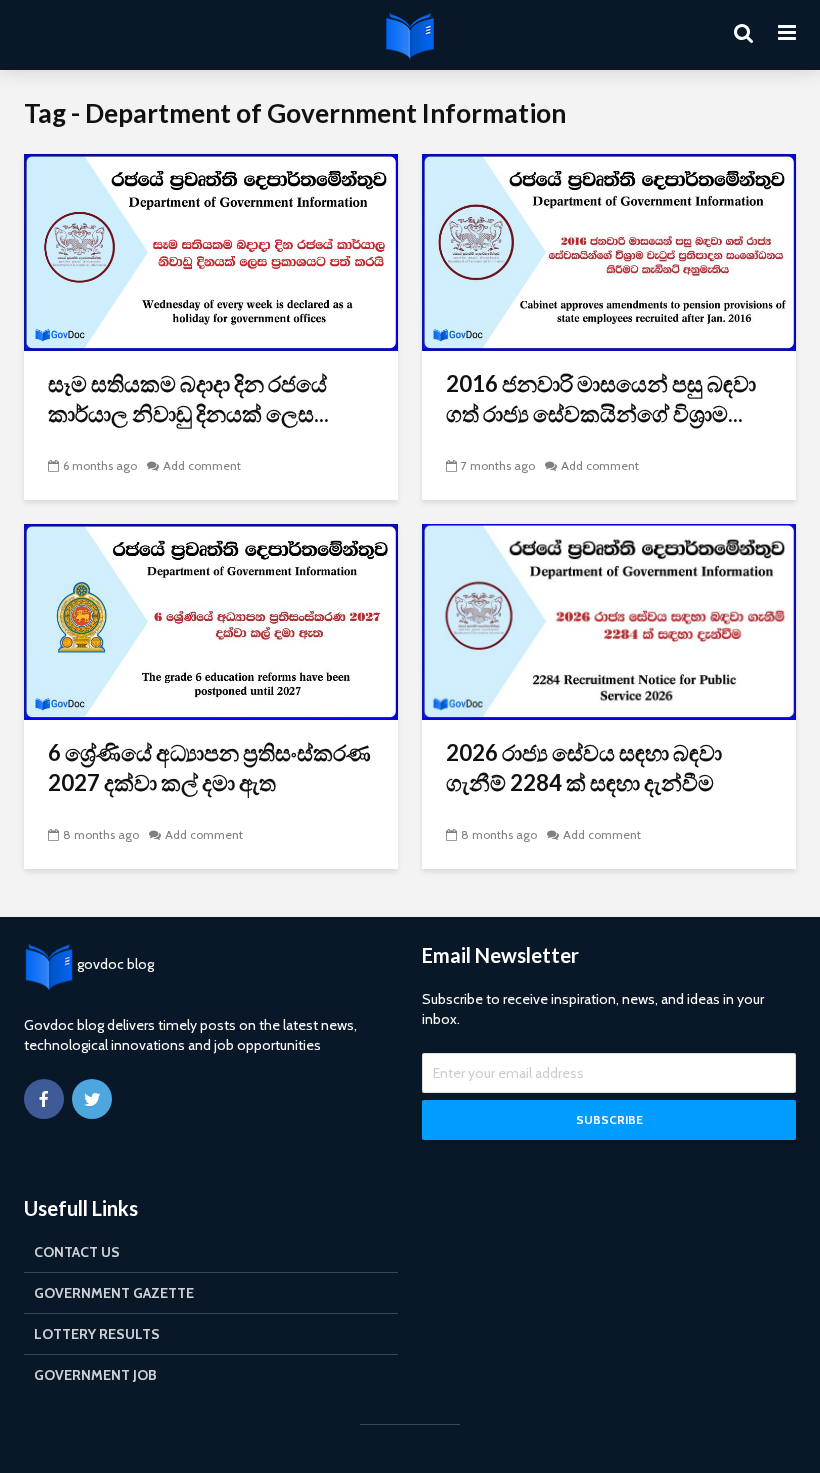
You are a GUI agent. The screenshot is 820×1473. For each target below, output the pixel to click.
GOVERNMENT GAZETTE (114, 1293)
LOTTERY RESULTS (97, 1334)
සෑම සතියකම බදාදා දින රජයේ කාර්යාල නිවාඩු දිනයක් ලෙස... (188, 398)
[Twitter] (92, 1099)
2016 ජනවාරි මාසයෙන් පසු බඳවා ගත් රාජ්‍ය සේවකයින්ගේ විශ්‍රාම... (601, 398)
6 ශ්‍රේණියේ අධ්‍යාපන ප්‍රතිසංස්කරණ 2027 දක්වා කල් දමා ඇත (209, 767)
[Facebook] (44, 1099)
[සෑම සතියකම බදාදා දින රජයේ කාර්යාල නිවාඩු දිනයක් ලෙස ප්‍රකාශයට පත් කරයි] (211, 250)
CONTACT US (77, 1252)
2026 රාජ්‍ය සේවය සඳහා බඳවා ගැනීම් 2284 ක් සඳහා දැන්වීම (584, 767)
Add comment (202, 465)
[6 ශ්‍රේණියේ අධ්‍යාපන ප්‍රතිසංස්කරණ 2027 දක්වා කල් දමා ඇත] (211, 620)
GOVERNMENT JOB (95, 1375)
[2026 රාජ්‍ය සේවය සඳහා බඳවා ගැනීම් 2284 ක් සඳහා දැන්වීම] (609, 620)
